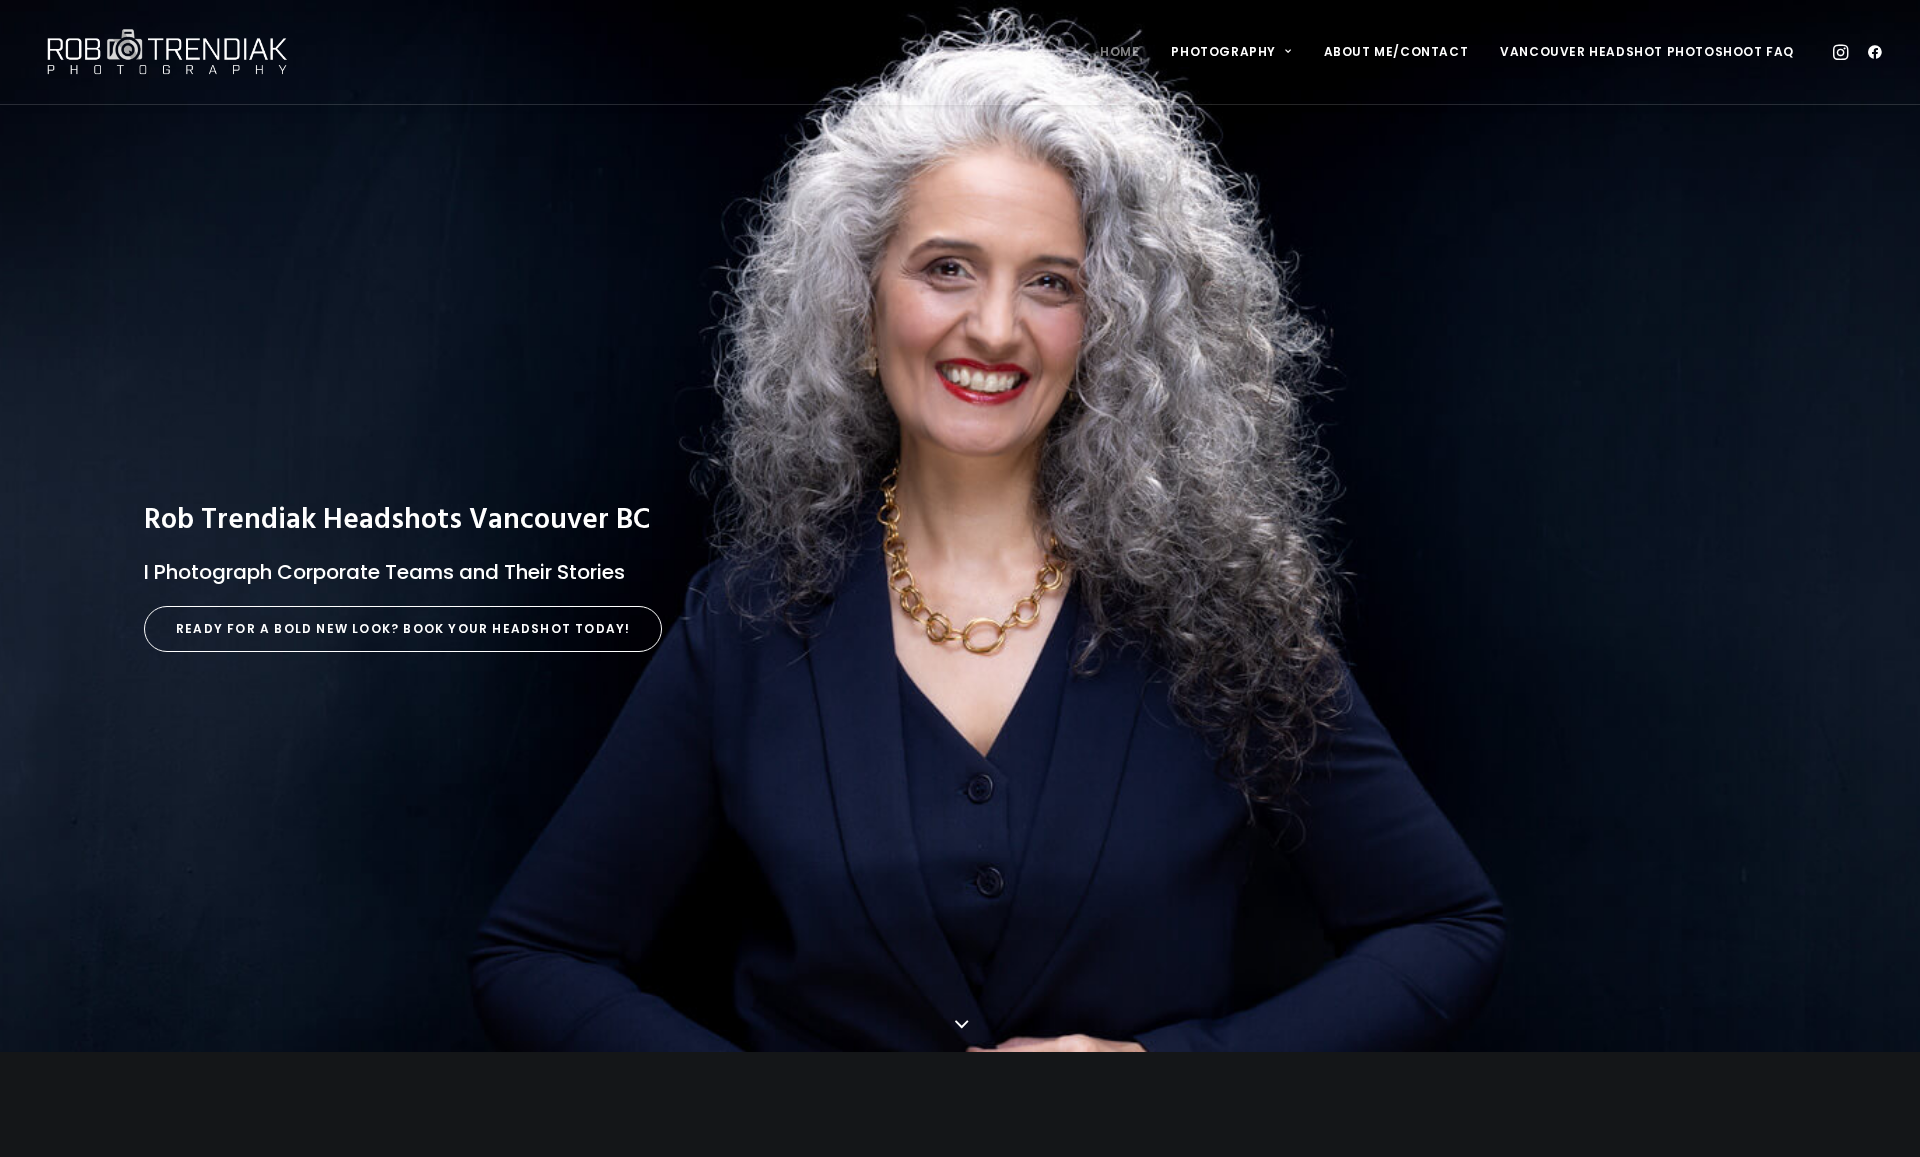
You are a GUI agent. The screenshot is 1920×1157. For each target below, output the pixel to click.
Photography (1223, 51)
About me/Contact (1396, 51)
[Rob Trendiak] (166, 52)
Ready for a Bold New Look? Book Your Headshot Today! (403, 628)
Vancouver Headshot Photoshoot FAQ (1647, 51)
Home (1119, 51)
